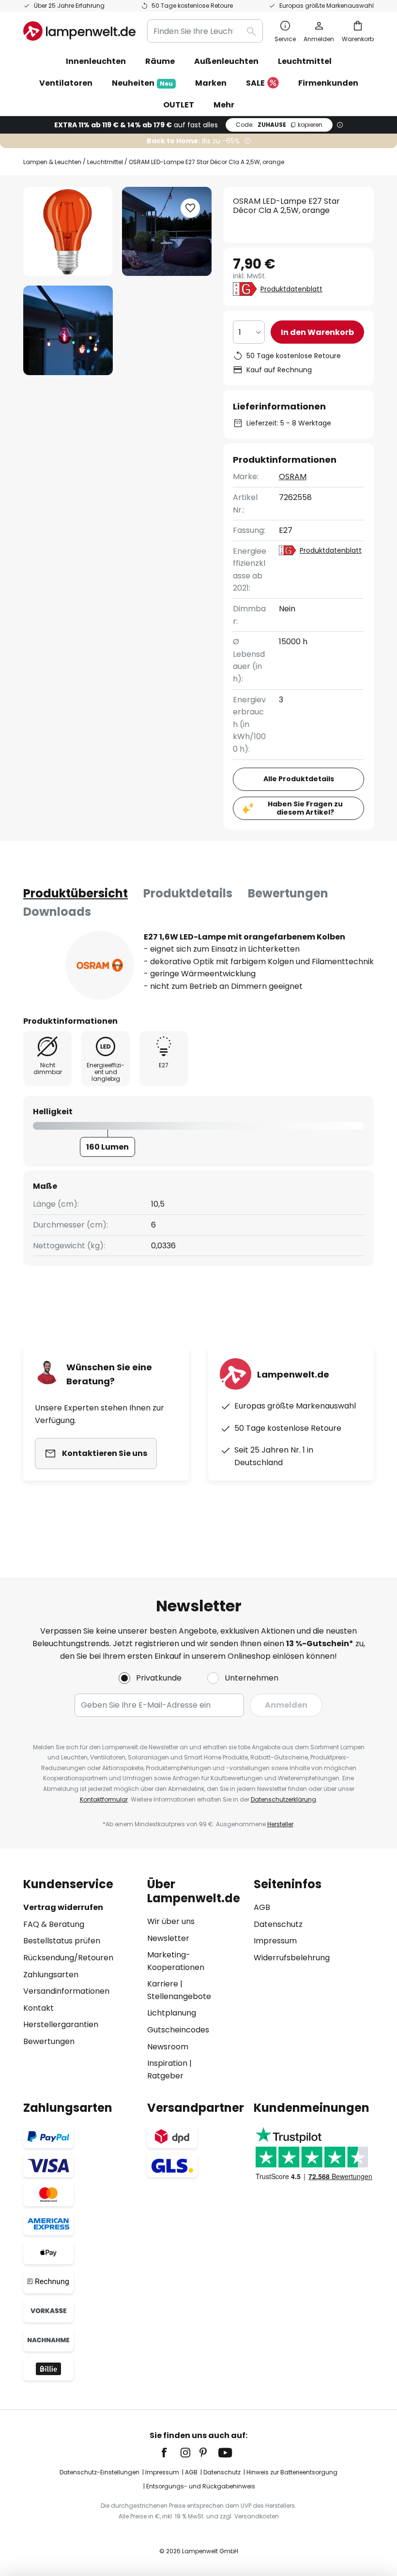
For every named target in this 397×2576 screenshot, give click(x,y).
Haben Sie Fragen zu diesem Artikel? (305, 808)
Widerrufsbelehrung (292, 1958)
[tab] (76, 894)
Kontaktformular (104, 1799)
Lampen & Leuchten (52, 162)
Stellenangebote (179, 1996)
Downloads (57, 912)
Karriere (163, 1984)
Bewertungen (288, 893)
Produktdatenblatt (291, 289)
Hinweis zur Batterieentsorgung (292, 2472)
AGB (262, 1907)
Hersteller (280, 1824)
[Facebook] (170, 2453)
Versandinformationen (66, 1991)
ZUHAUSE (279, 125)
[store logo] (79, 31)
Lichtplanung (172, 2013)
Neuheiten (142, 83)
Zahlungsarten (51, 1975)
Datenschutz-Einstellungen (99, 2472)
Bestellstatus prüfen (62, 1941)
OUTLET (179, 105)
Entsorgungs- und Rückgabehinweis (201, 2486)
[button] (68, 330)
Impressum (275, 1941)
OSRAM (293, 477)
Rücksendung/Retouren (68, 1958)
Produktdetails (188, 893)
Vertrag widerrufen (63, 1907)
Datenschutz (278, 1924)
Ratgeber (165, 2076)
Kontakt (38, 2008)
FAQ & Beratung (54, 1924)
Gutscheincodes (178, 2030)
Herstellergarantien (61, 2024)
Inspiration (167, 2063)
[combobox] (205, 31)
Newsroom (168, 2047)
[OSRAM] (100, 965)
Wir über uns (171, 1921)
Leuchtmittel (105, 162)
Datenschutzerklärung (283, 1799)
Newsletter (168, 1938)
